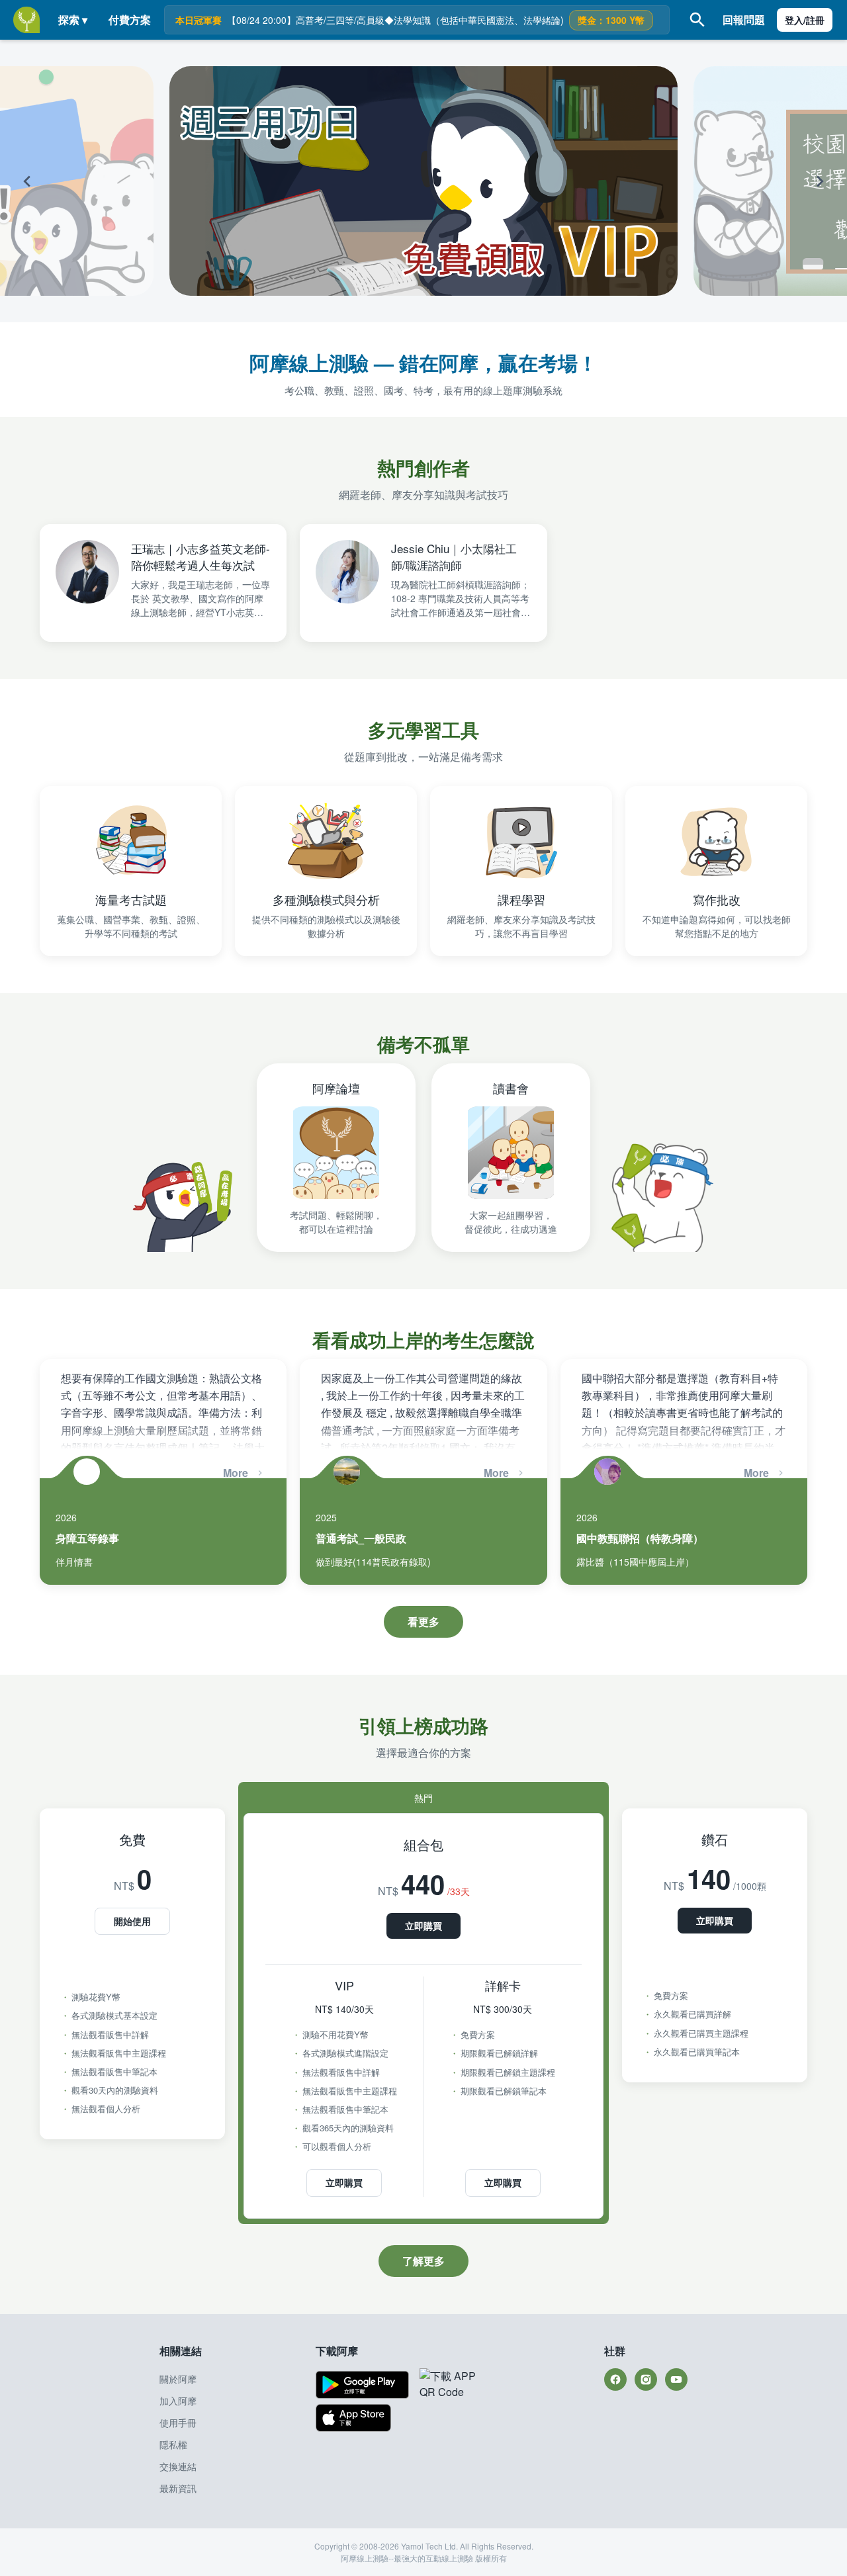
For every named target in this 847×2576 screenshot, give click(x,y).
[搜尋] (697, 20)
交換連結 (178, 2466)
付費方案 (130, 20)
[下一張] (770, 181)
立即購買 (423, 1926)
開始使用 (132, 1921)
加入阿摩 (178, 2401)
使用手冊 (178, 2422)
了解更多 (423, 2261)
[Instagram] (646, 2379)
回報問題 (744, 20)
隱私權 (173, 2444)
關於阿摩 (178, 2379)
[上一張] (77, 181)
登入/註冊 (805, 20)
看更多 (423, 1621)
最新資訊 (178, 2488)
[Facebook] (615, 2379)
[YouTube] (676, 2379)
